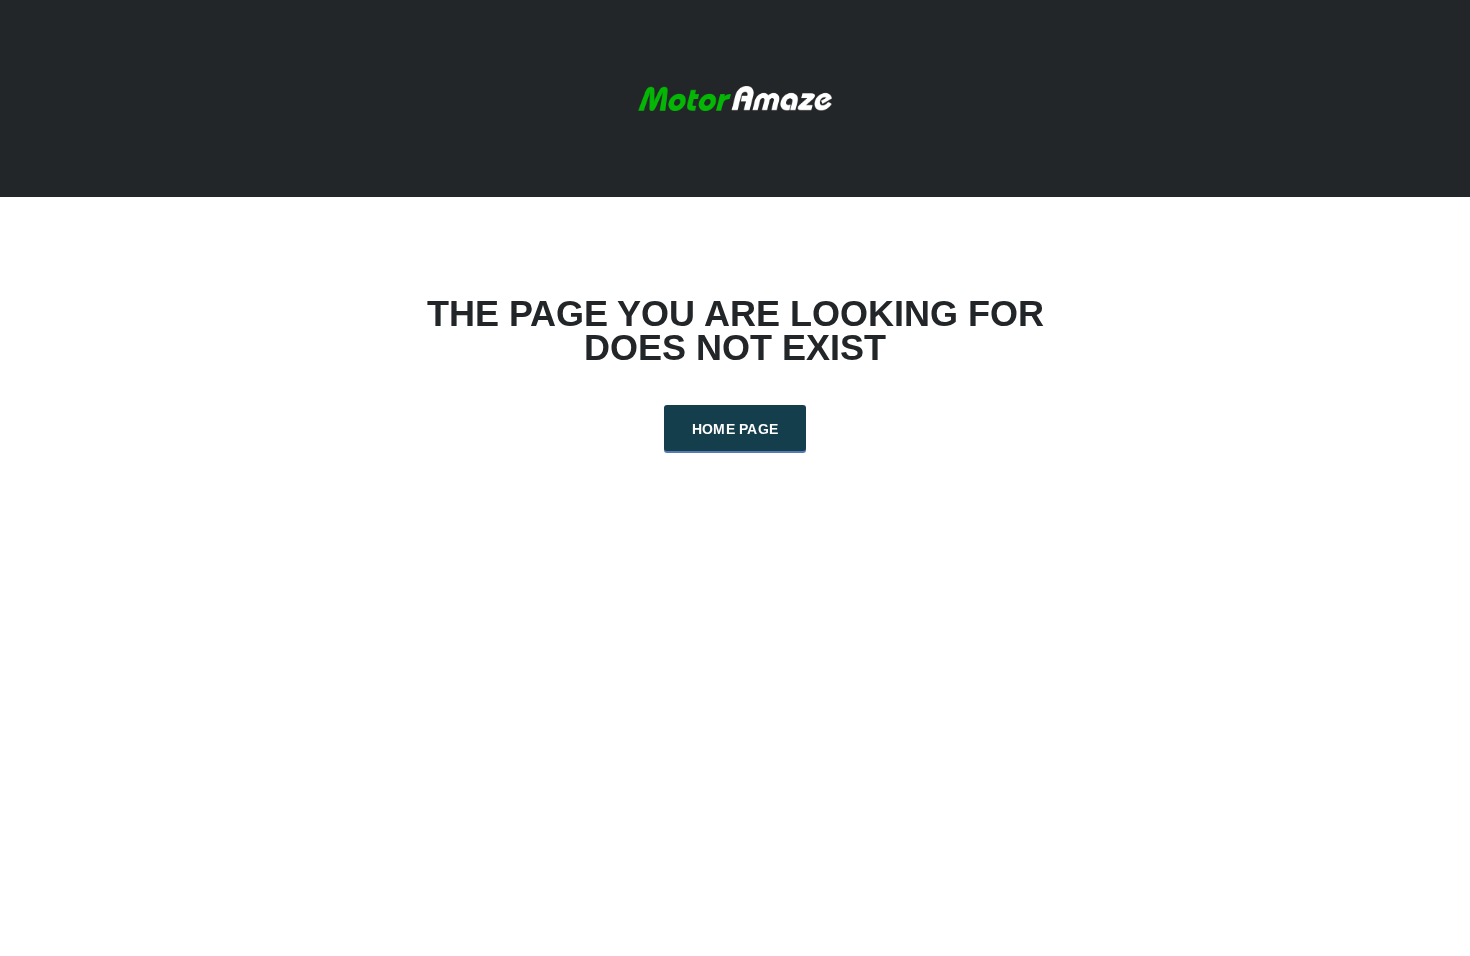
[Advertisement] (735, 601)
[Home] (735, 96)
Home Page (735, 429)
